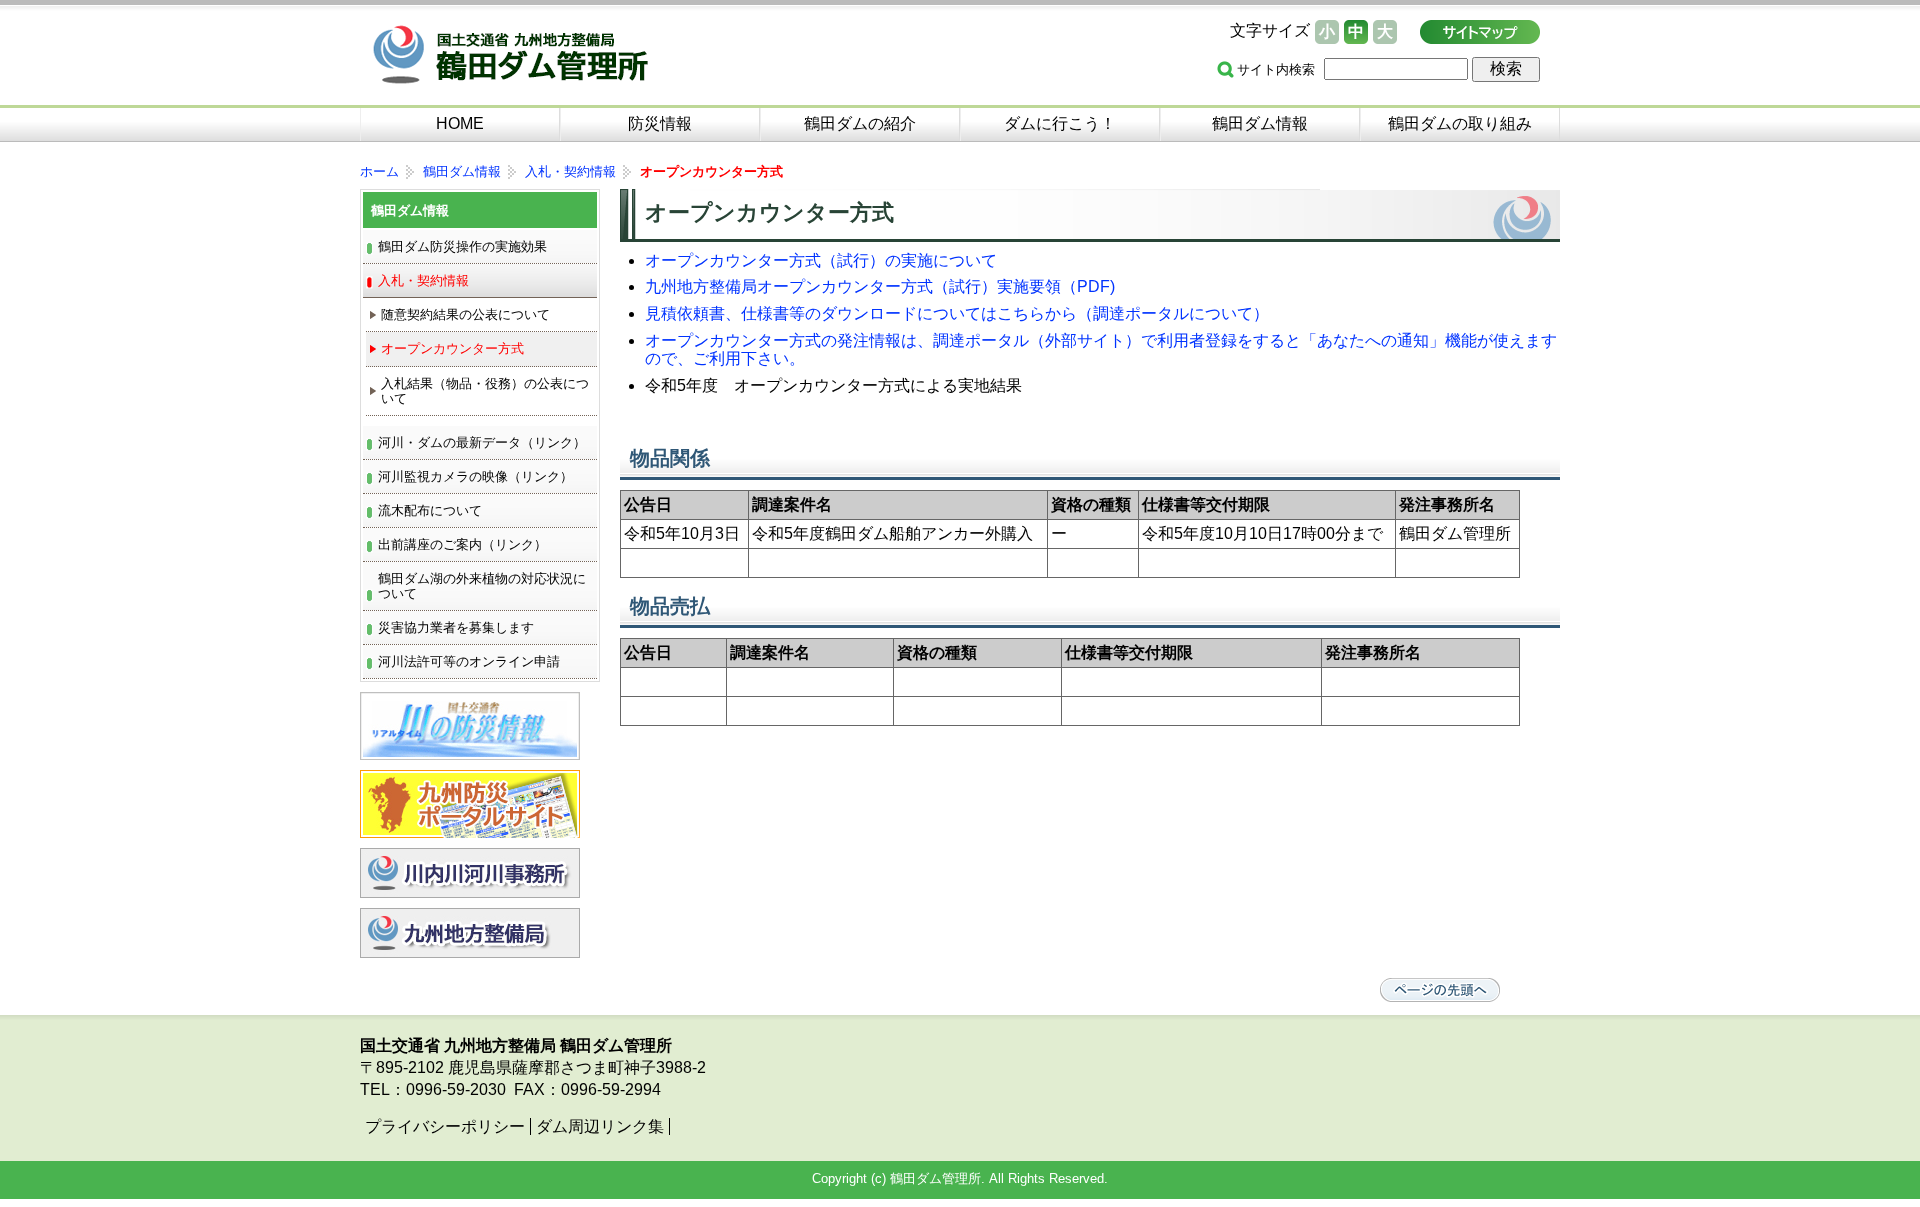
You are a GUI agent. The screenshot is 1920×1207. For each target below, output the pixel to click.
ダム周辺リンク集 (600, 1126)
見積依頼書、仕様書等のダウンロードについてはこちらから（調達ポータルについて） (957, 313)
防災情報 (660, 123)
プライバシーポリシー (445, 1126)
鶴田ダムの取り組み (1460, 123)
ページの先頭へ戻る (1440, 990)
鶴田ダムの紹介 (860, 123)
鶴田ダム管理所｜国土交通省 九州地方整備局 (545, 57)
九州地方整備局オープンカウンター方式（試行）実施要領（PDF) (880, 286)
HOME (460, 123)
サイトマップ (1480, 32)
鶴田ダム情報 (1260, 123)
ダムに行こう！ (1060, 123)
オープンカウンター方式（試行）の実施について (821, 260)
